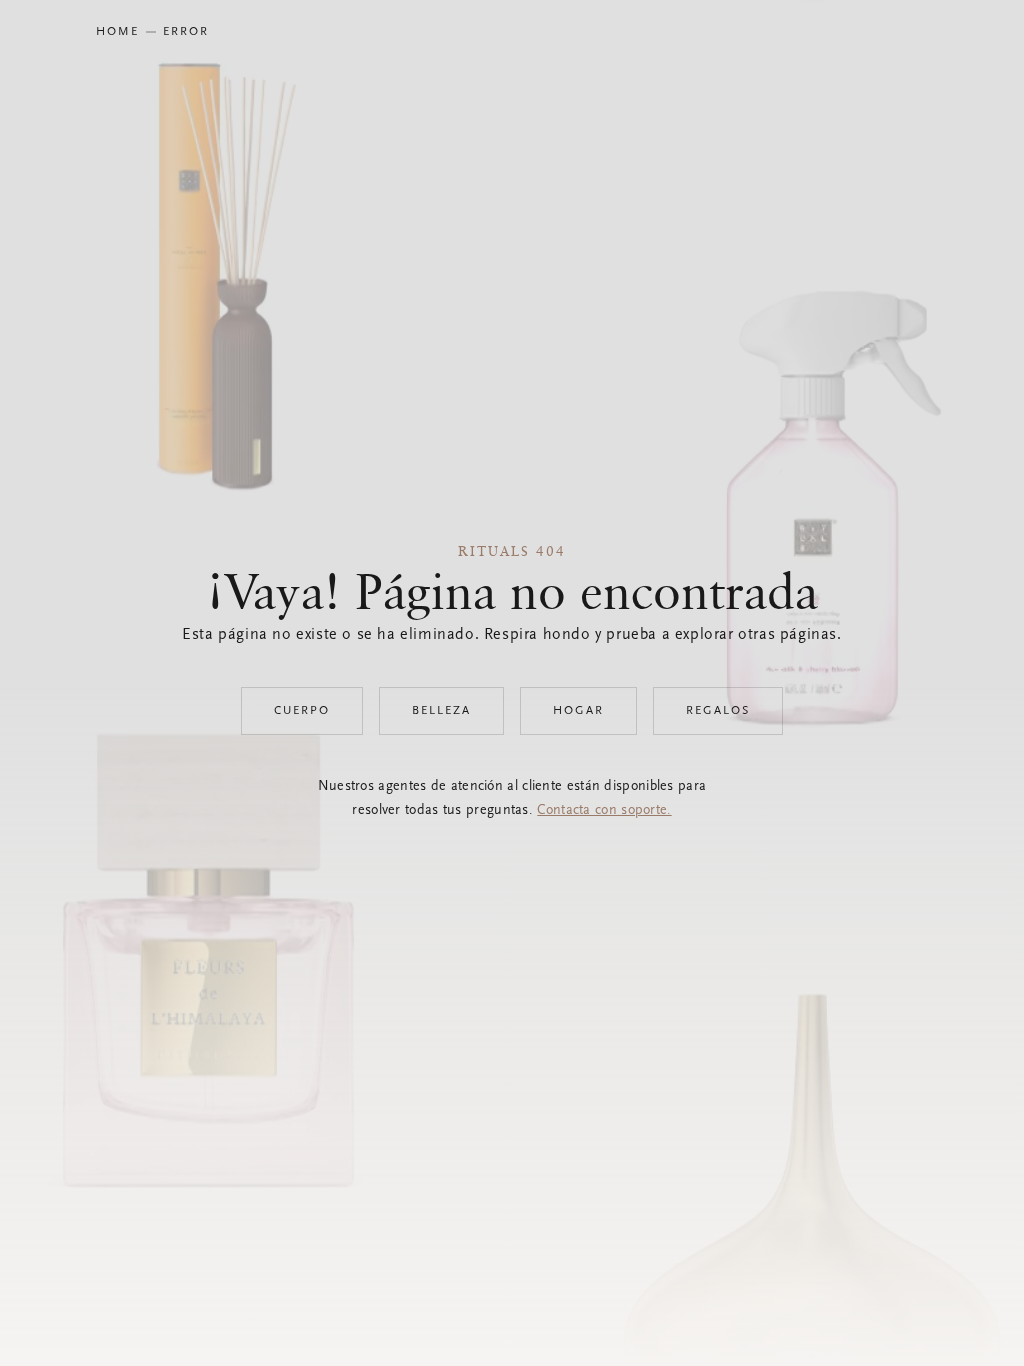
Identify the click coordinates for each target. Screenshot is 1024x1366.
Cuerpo (302, 711)
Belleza (441, 711)
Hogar (578, 711)
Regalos (718, 711)
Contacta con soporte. (604, 811)
